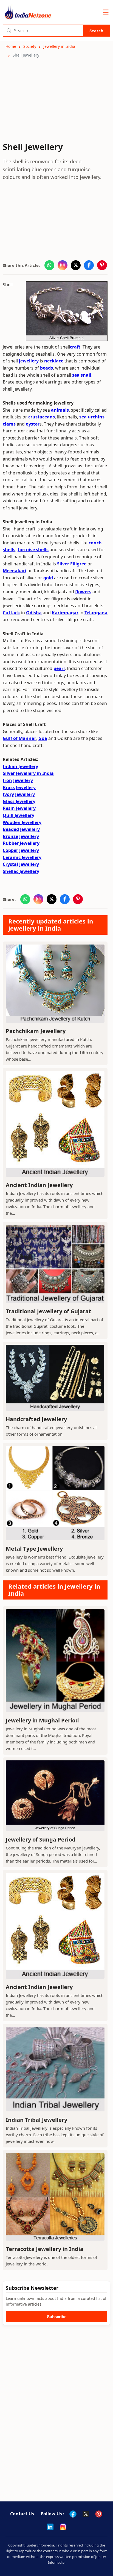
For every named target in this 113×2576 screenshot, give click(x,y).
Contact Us (22, 2514)
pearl (59, 668)
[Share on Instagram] (63, 265)
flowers (83, 592)
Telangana (96, 613)
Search (96, 31)
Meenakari (15, 571)
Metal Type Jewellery (34, 1549)
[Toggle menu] (106, 12)
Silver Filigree (72, 564)
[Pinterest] (99, 2514)
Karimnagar (65, 613)
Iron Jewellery (18, 780)
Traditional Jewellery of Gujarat (48, 1311)
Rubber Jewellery (21, 843)
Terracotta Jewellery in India (45, 2249)
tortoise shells (33, 550)
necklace (54, 361)
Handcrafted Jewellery (36, 1419)
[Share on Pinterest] (102, 265)
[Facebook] (73, 2514)
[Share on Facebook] (89, 265)
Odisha (34, 613)
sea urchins (92, 417)
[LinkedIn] (50, 2527)
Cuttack (11, 613)
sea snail (82, 375)
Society (30, 46)
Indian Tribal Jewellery (36, 2120)
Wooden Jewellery (22, 822)
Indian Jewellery (20, 766)
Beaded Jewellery (21, 829)
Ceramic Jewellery (22, 857)
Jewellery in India (59, 46)
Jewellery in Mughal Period (42, 1720)
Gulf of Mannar (19, 738)
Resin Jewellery (19, 808)
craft (75, 347)
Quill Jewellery (19, 815)
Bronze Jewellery (21, 836)
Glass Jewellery (19, 801)
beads (46, 368)
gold (48, 578)
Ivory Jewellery (19, 794)
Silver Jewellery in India (28, 773)
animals (60, 410)
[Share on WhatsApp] (49, 265)
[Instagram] (63, 2527)
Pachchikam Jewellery (36, 1031)
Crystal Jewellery (21, 864)
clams (9, 424)
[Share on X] (76, 265)
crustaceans (42, 417)
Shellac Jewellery (21, 871)
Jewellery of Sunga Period (41, 1839)
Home (11, 46)
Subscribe (57, 2317)
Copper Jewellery (21, 850)
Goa (43, 738)
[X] (86, 2514)
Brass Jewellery (19, 787)
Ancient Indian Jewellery (39, 1185)
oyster (33, 424)
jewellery (29, 361)
